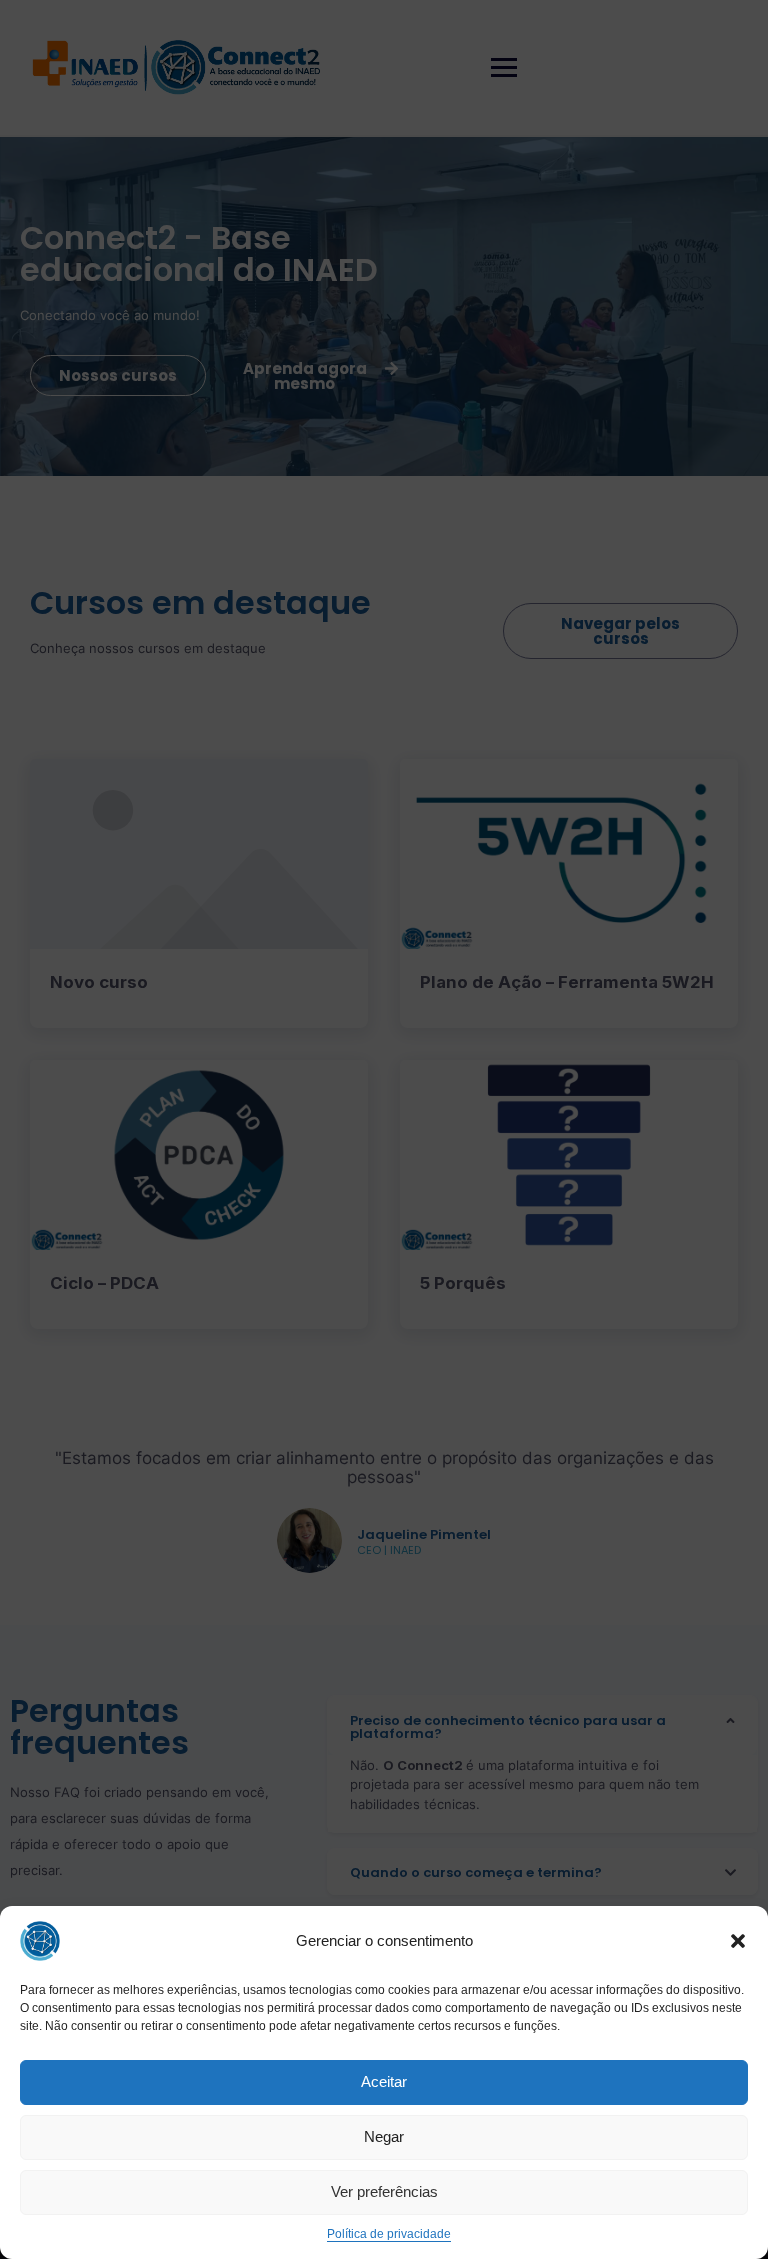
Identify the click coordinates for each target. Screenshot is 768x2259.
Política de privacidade (389, 2234)
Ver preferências (384, 2191)
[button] (738, 1941)
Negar (384, 2136)
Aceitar (384, 2081)
